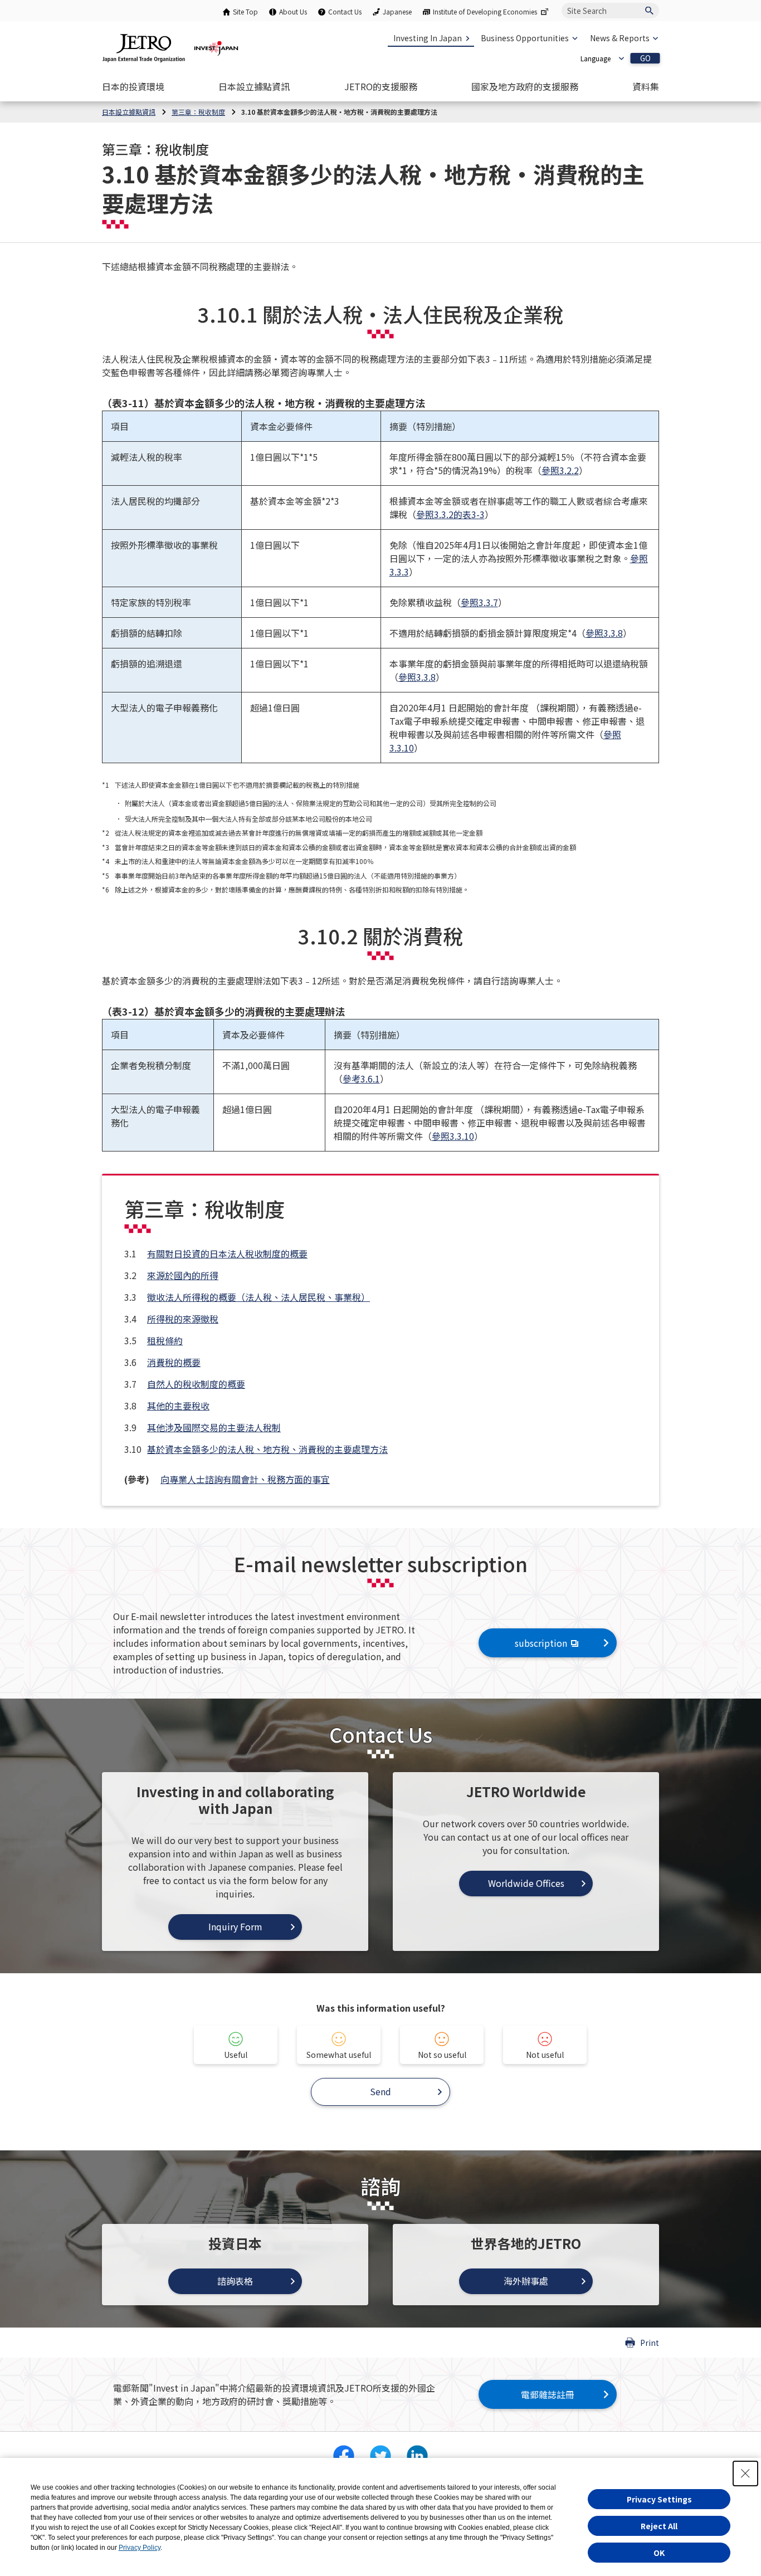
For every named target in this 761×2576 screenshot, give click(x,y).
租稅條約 (165, 1340)
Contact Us (345, 11)
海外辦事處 (526, 2281)
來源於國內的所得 (183, 1275)
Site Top (245, 11)
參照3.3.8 (604, 633)
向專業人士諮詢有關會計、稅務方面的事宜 (245, 1479)
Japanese (397, 11)
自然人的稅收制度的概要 (196, 1384)
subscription (541, 1643)
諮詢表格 (235, 2281)
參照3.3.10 (453, 1136)
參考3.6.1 (361, 1079)
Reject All (659, 2526)
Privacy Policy (140, 2548)
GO (645, 58)
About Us (293, 11)
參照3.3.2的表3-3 (450, 514)
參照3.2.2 (560, 470)
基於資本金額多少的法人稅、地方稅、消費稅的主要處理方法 (267, 1449)
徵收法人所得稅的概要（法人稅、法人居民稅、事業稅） (258, 1297)
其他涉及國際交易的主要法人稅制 (214, 1427)
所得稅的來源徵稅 (183, 1319)
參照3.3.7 (479, 602)
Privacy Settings (659, 2499)
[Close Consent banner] (745, 2473)
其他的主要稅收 (178, 1406)
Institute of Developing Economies (485, 11)
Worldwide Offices (526, 1883)
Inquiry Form (235, 1926)
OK (659, 2553)
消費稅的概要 (174, 1362)
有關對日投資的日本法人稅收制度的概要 (227, 1253)
